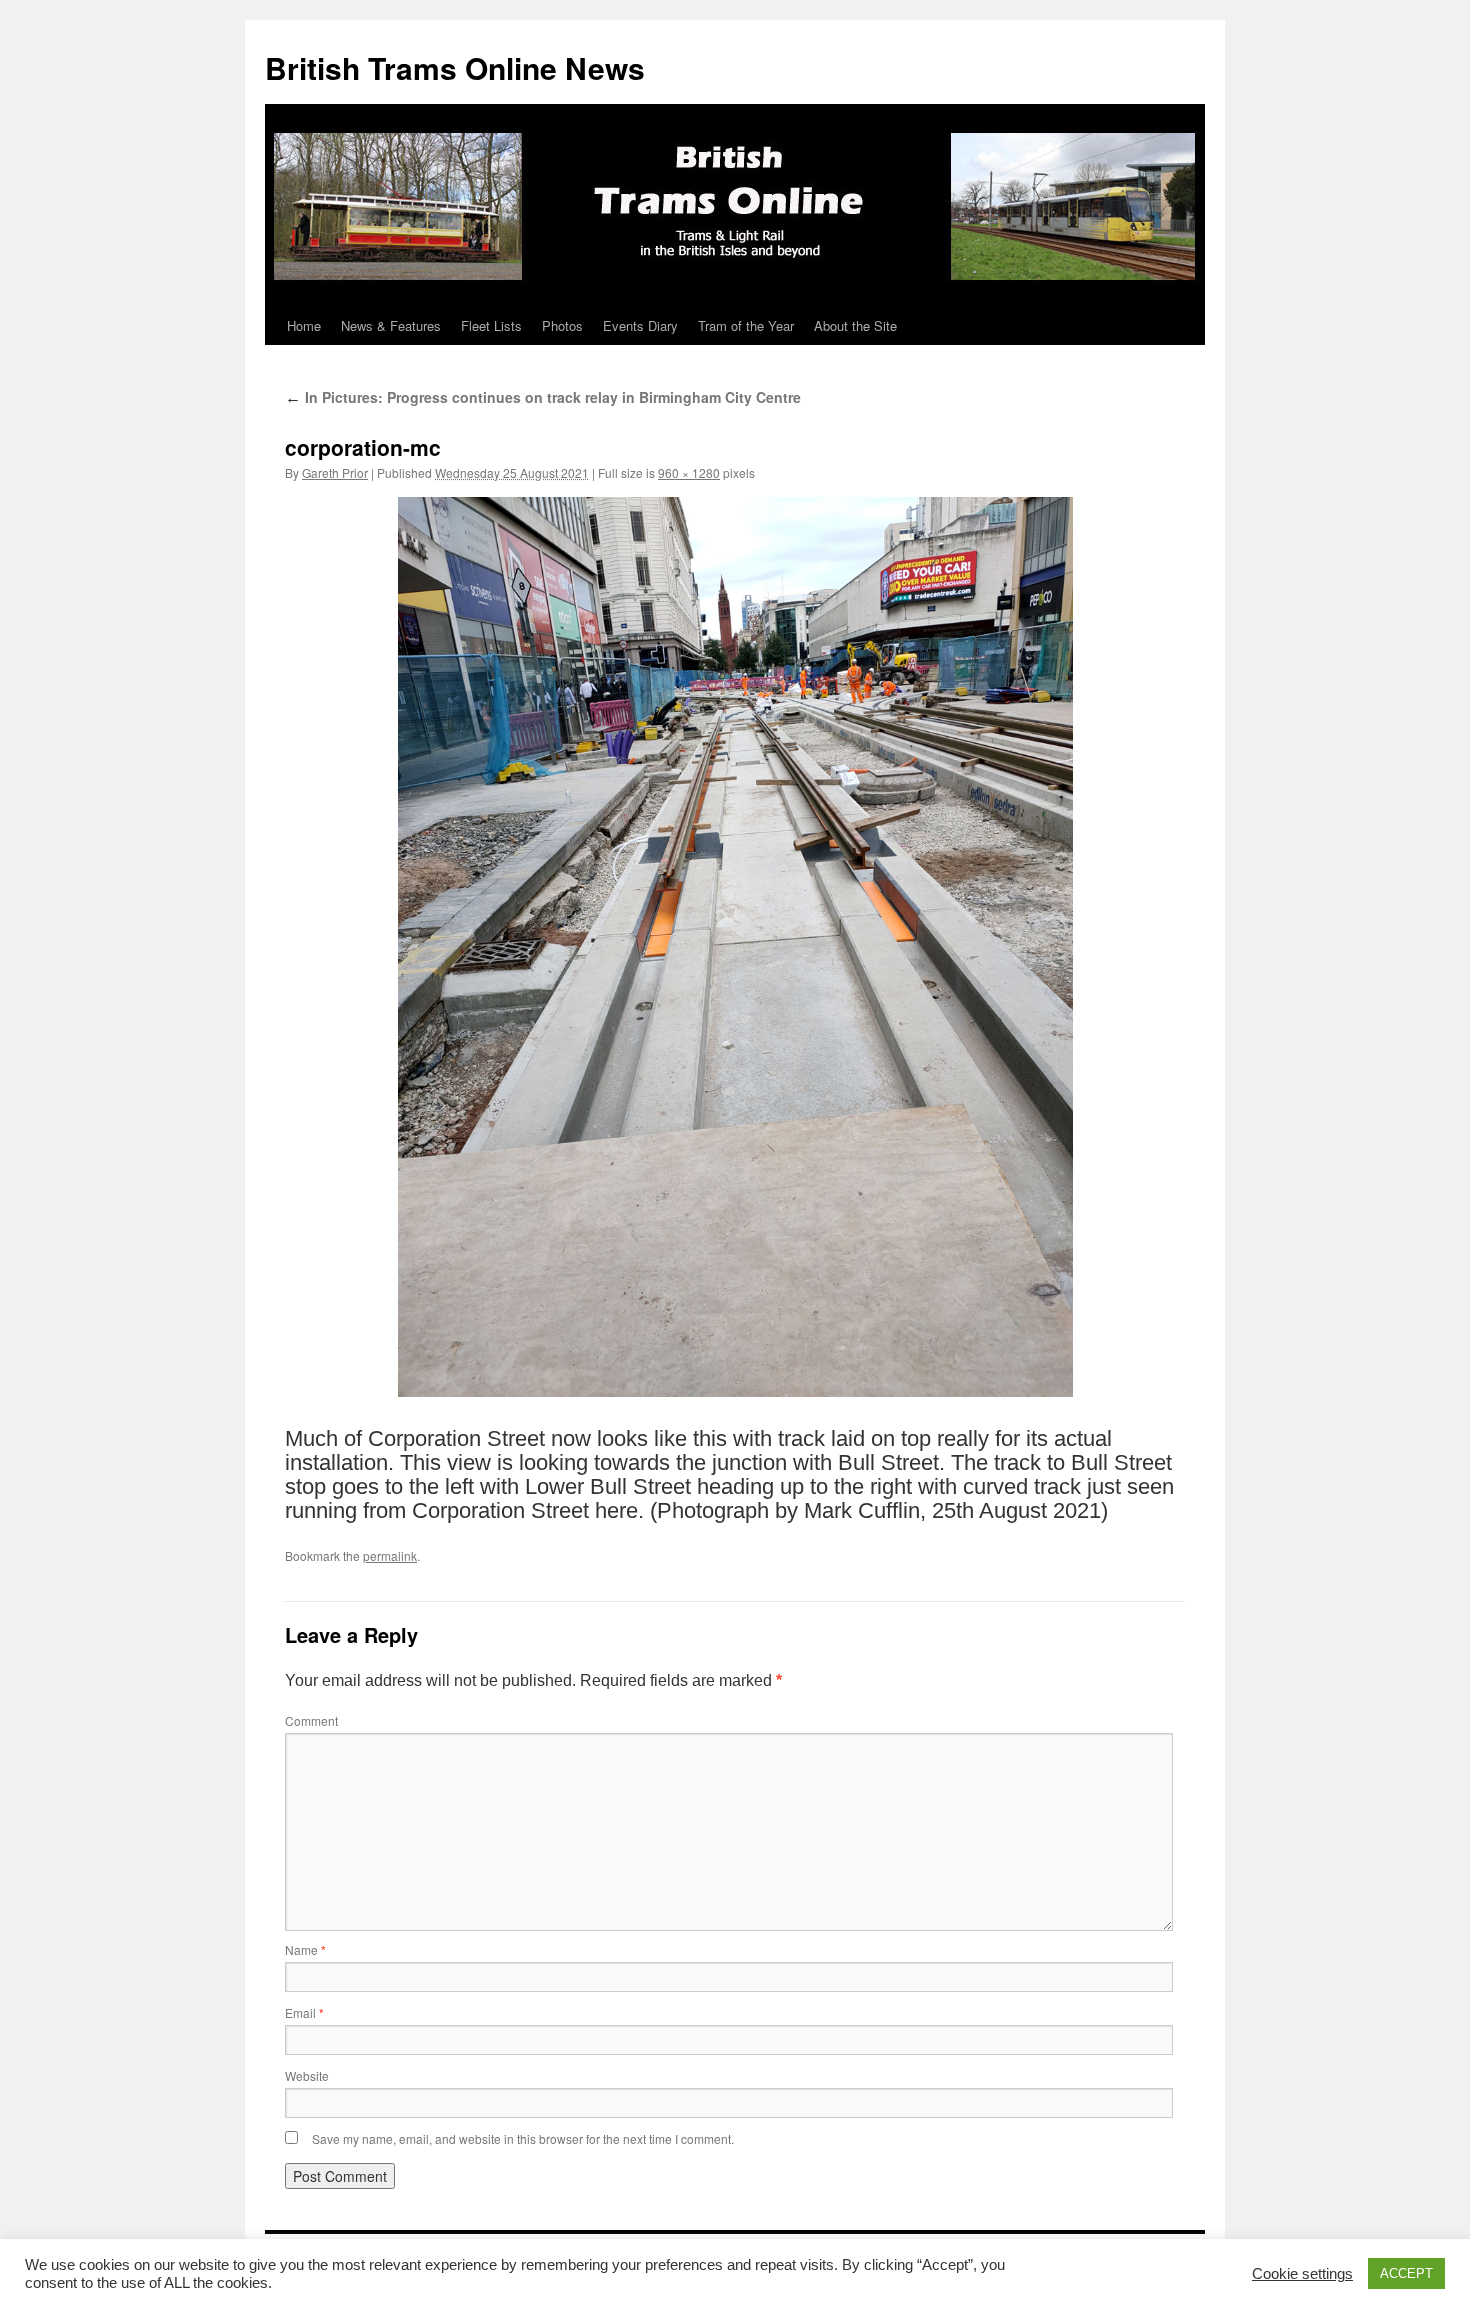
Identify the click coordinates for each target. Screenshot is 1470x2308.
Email (304, 2012)
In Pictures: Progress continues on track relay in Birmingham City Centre (543, 397)
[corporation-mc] (735, 947)
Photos (562, 325)
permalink (390, 1555)
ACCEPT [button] (1406, 2273)
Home (304, 325)
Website (307, 2075)
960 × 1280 (689, 472)
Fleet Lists (491, 325)
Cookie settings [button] (1302, 2274)
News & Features (391, 325)
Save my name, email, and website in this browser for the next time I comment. (523, 2138)
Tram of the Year (746, 325)
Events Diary (640, 325)
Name (305, 1949)
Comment (311, 1720)
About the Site (855, 325)
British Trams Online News (455, 67)
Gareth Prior (335, 472)
